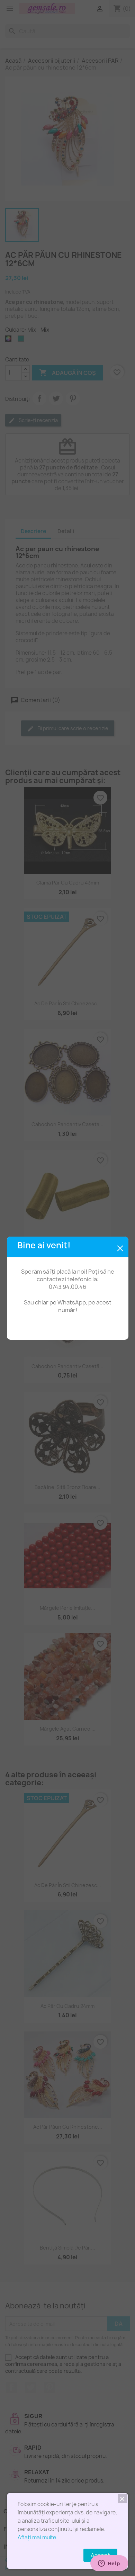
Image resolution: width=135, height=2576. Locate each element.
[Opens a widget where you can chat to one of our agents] (109, 2564)
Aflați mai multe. (38, 2537)
